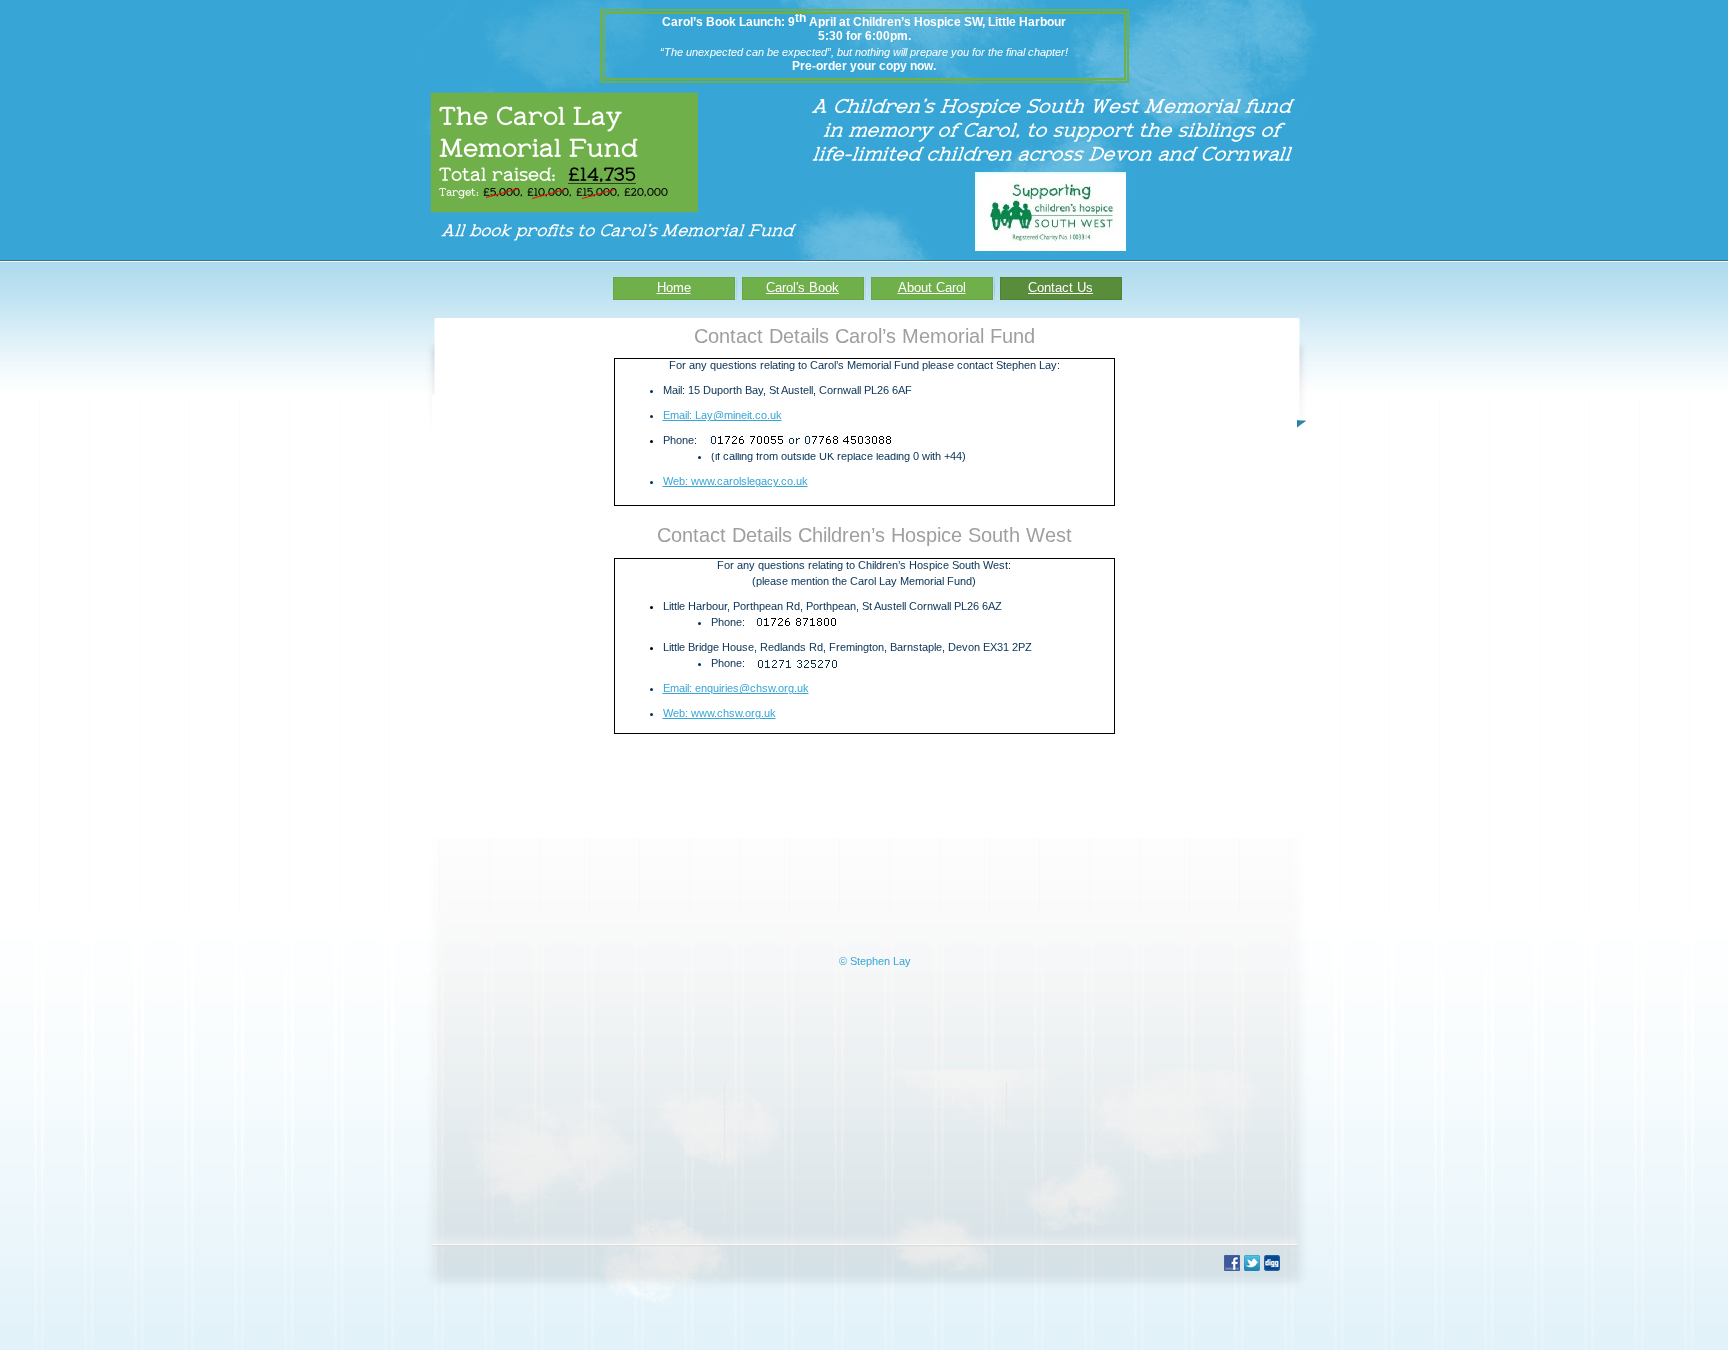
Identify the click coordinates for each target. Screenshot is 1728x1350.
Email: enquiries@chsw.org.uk (736, 688)
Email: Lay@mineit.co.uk (722, 415)
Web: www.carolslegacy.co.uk (735, 481)
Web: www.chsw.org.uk (719, 713)
